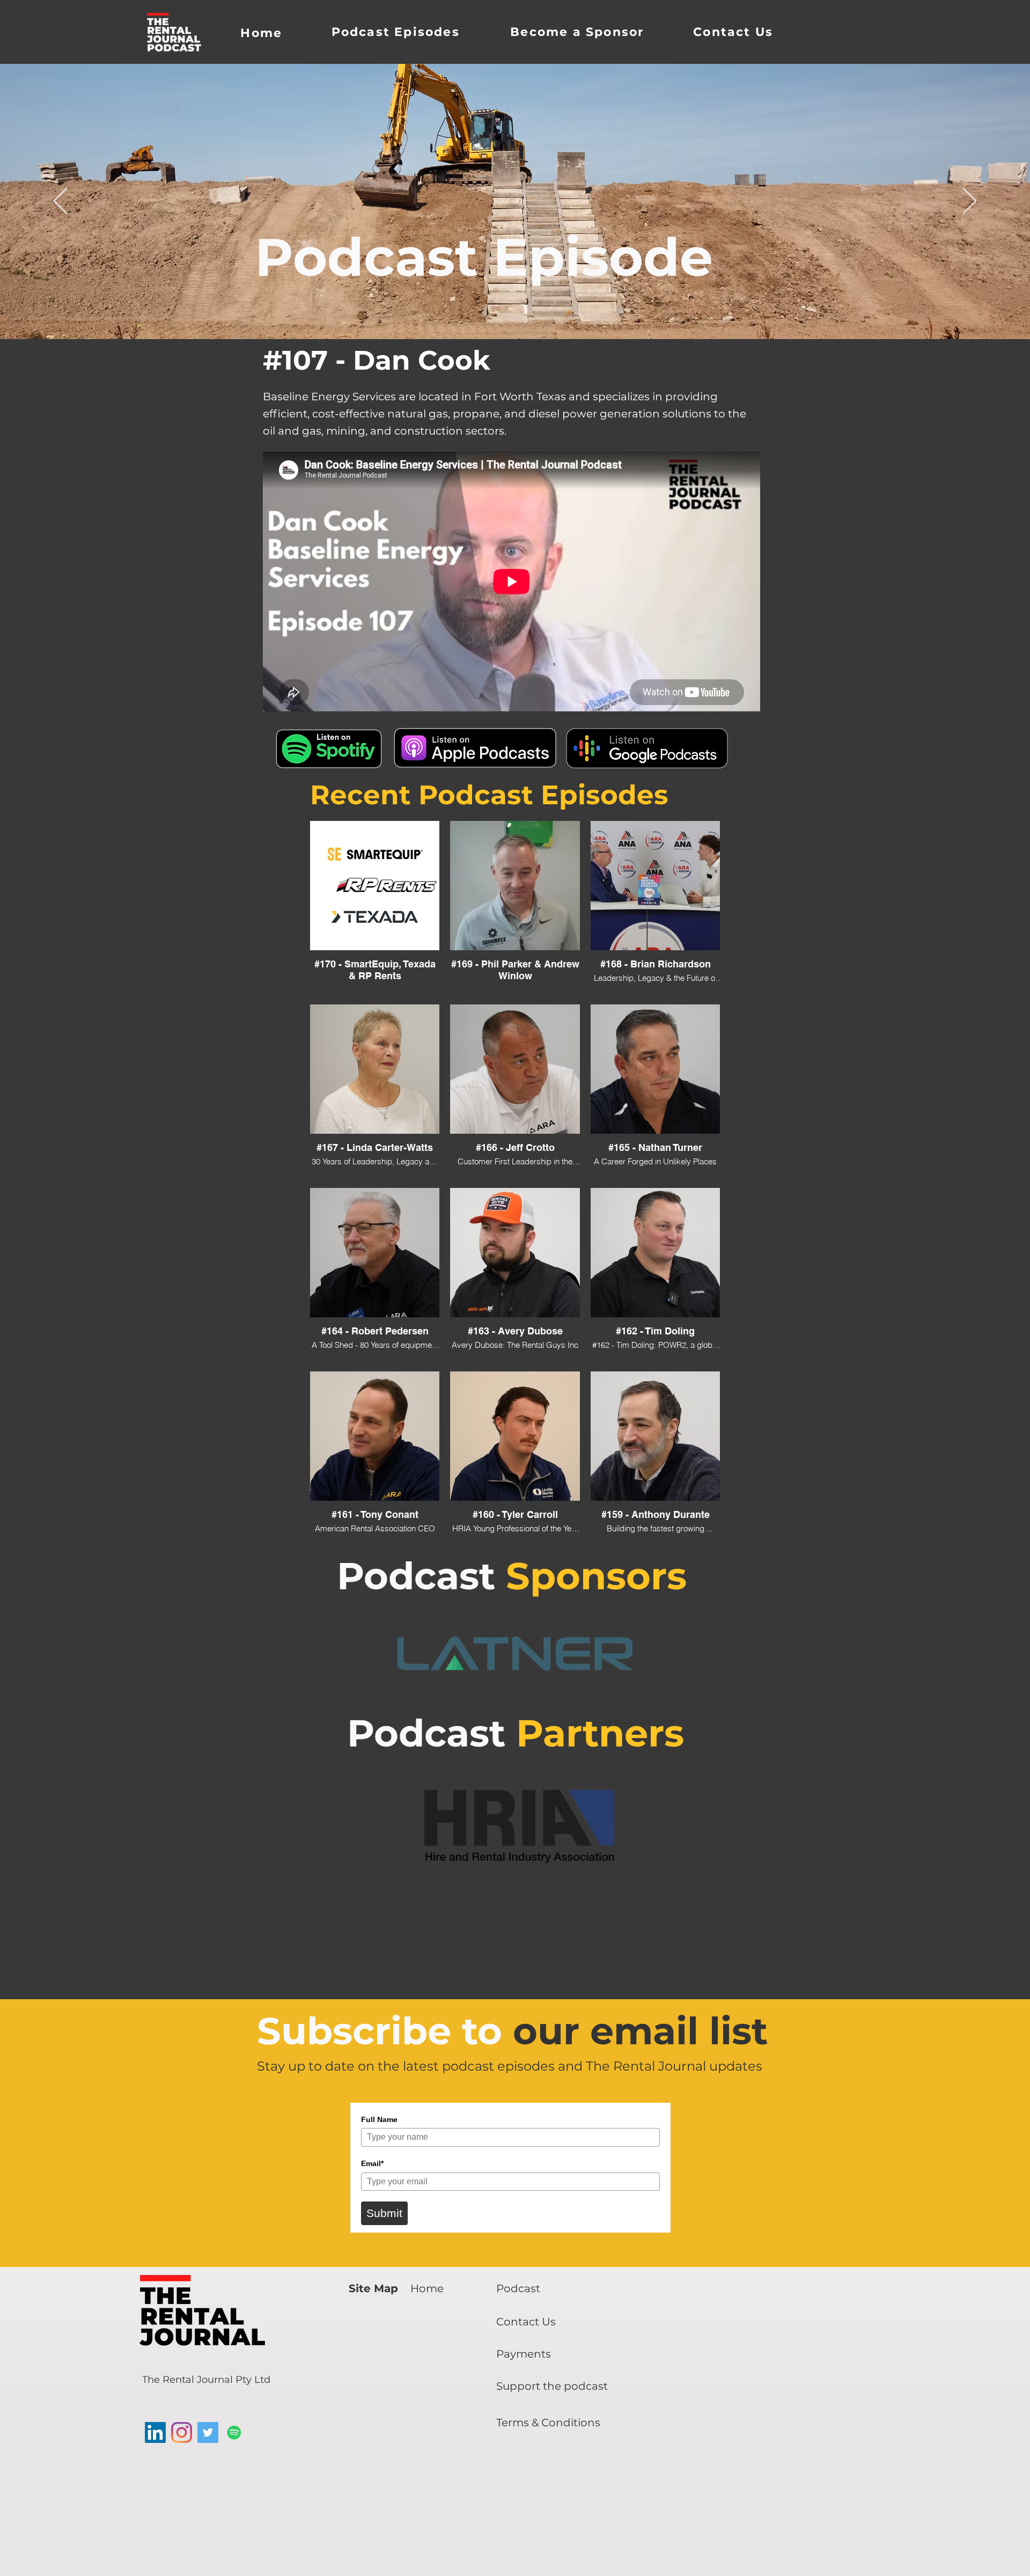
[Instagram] (182, 2432)
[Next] (970, 202)
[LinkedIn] (155, 2432)
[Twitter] (208, 2432)
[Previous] (60, 202)
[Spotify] (234, 2432)
